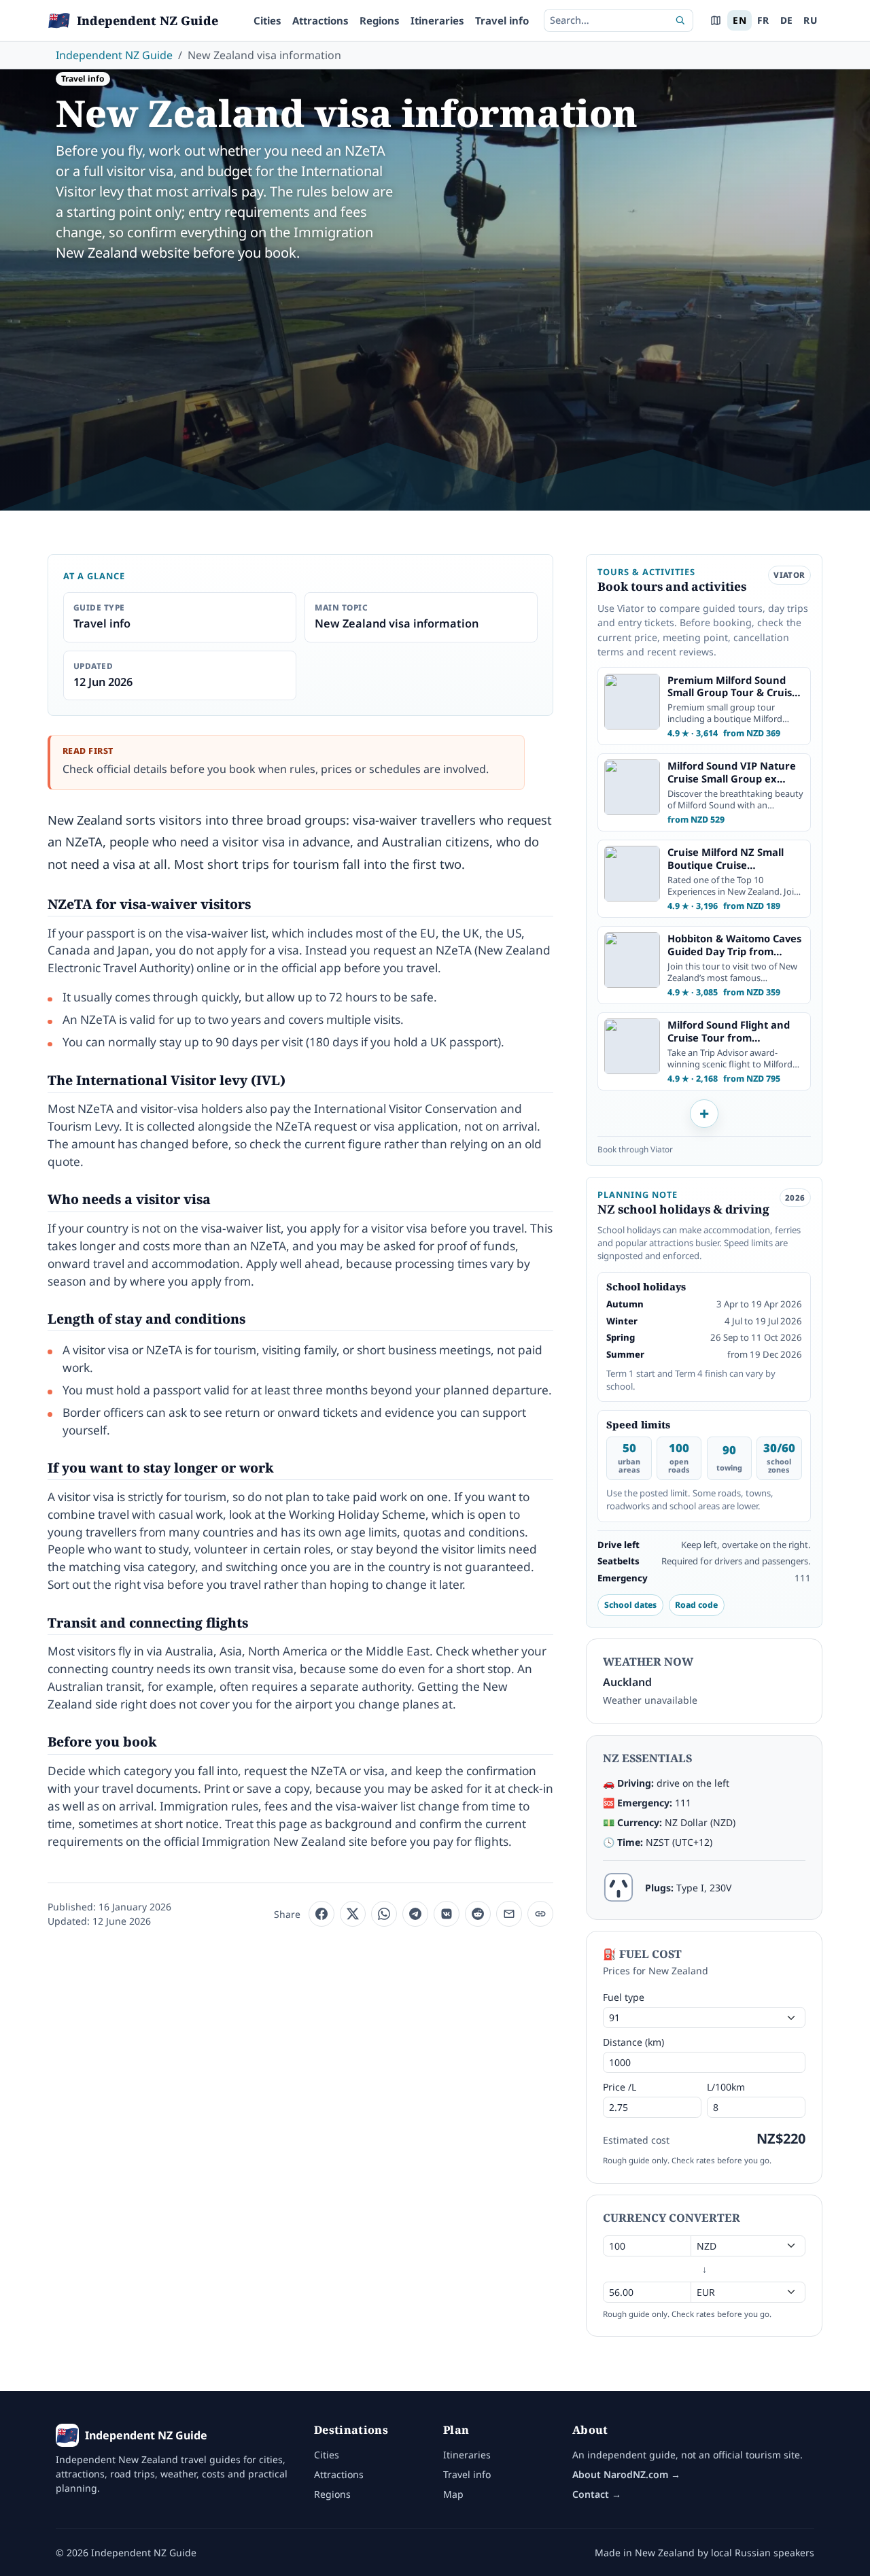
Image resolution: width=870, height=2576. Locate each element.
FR (763, 20)
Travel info (502, 20)
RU (810, 20)
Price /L (620, 2087)
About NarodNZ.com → (626, 2474)
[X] (353, 1914)
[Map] (716, 20)
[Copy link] (540, 1914)
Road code (696, 1605)
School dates (630, 1605)
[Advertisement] (435, 376)
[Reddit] (478, 1914)
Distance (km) (633, 2042)
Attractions (320, 20)
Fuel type (624, 1997)
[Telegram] (415, 1914)
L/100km (726, 2087)
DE (787, 20)
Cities (267, 20)
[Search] (680, 20)
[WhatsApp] (384, 1914)
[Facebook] (321, 1914)
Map (453, 2494)
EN (739, 20)
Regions (380, 20)
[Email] (509, 1914)
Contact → (597, 2494)
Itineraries (437, 20)
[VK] (447, 1914)
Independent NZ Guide (114, 55)
